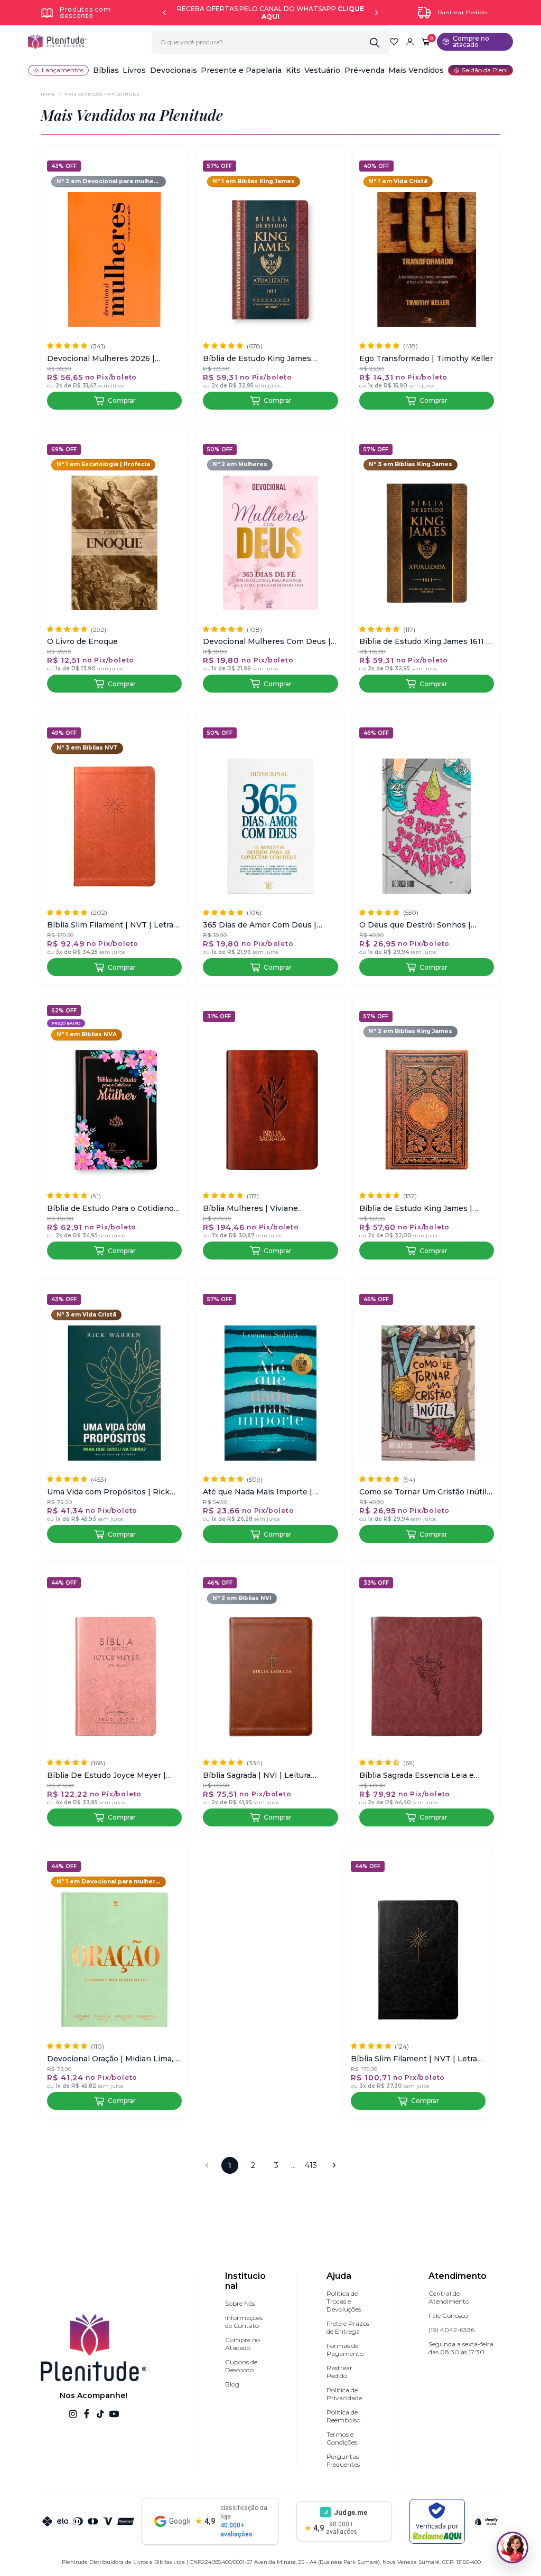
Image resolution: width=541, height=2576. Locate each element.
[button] (106, 70)
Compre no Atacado (242, 2344)
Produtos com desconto (85, 12)
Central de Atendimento (449, 2297)
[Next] (377, 13)
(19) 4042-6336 (451, 2330)
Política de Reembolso (343, 2416)
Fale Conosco (448, 2315)
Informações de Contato (244, 2322)
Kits (293, 70)
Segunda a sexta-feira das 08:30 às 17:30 (461, 2348)
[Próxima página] (334, 2165)
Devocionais (174, 70)
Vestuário (322, 70)
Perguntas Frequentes (343, 2460)
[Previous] (164, 13)
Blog (232, 2384)
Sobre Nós (240, 2303)
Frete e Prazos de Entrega (348, 2327)
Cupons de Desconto (241, 2366)
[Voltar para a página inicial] (57, 42)
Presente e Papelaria (241, 70)
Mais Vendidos (416, 70)
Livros (134, 70)
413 (311, 2165)
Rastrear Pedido (463, 12)
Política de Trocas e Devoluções (344, 2301)
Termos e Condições (342, 2438)
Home (48, 94)
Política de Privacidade (344, 2394)
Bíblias (106, 70)
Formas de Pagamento (345, 2350)
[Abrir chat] (512, 2547)
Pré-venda (365, 70)
